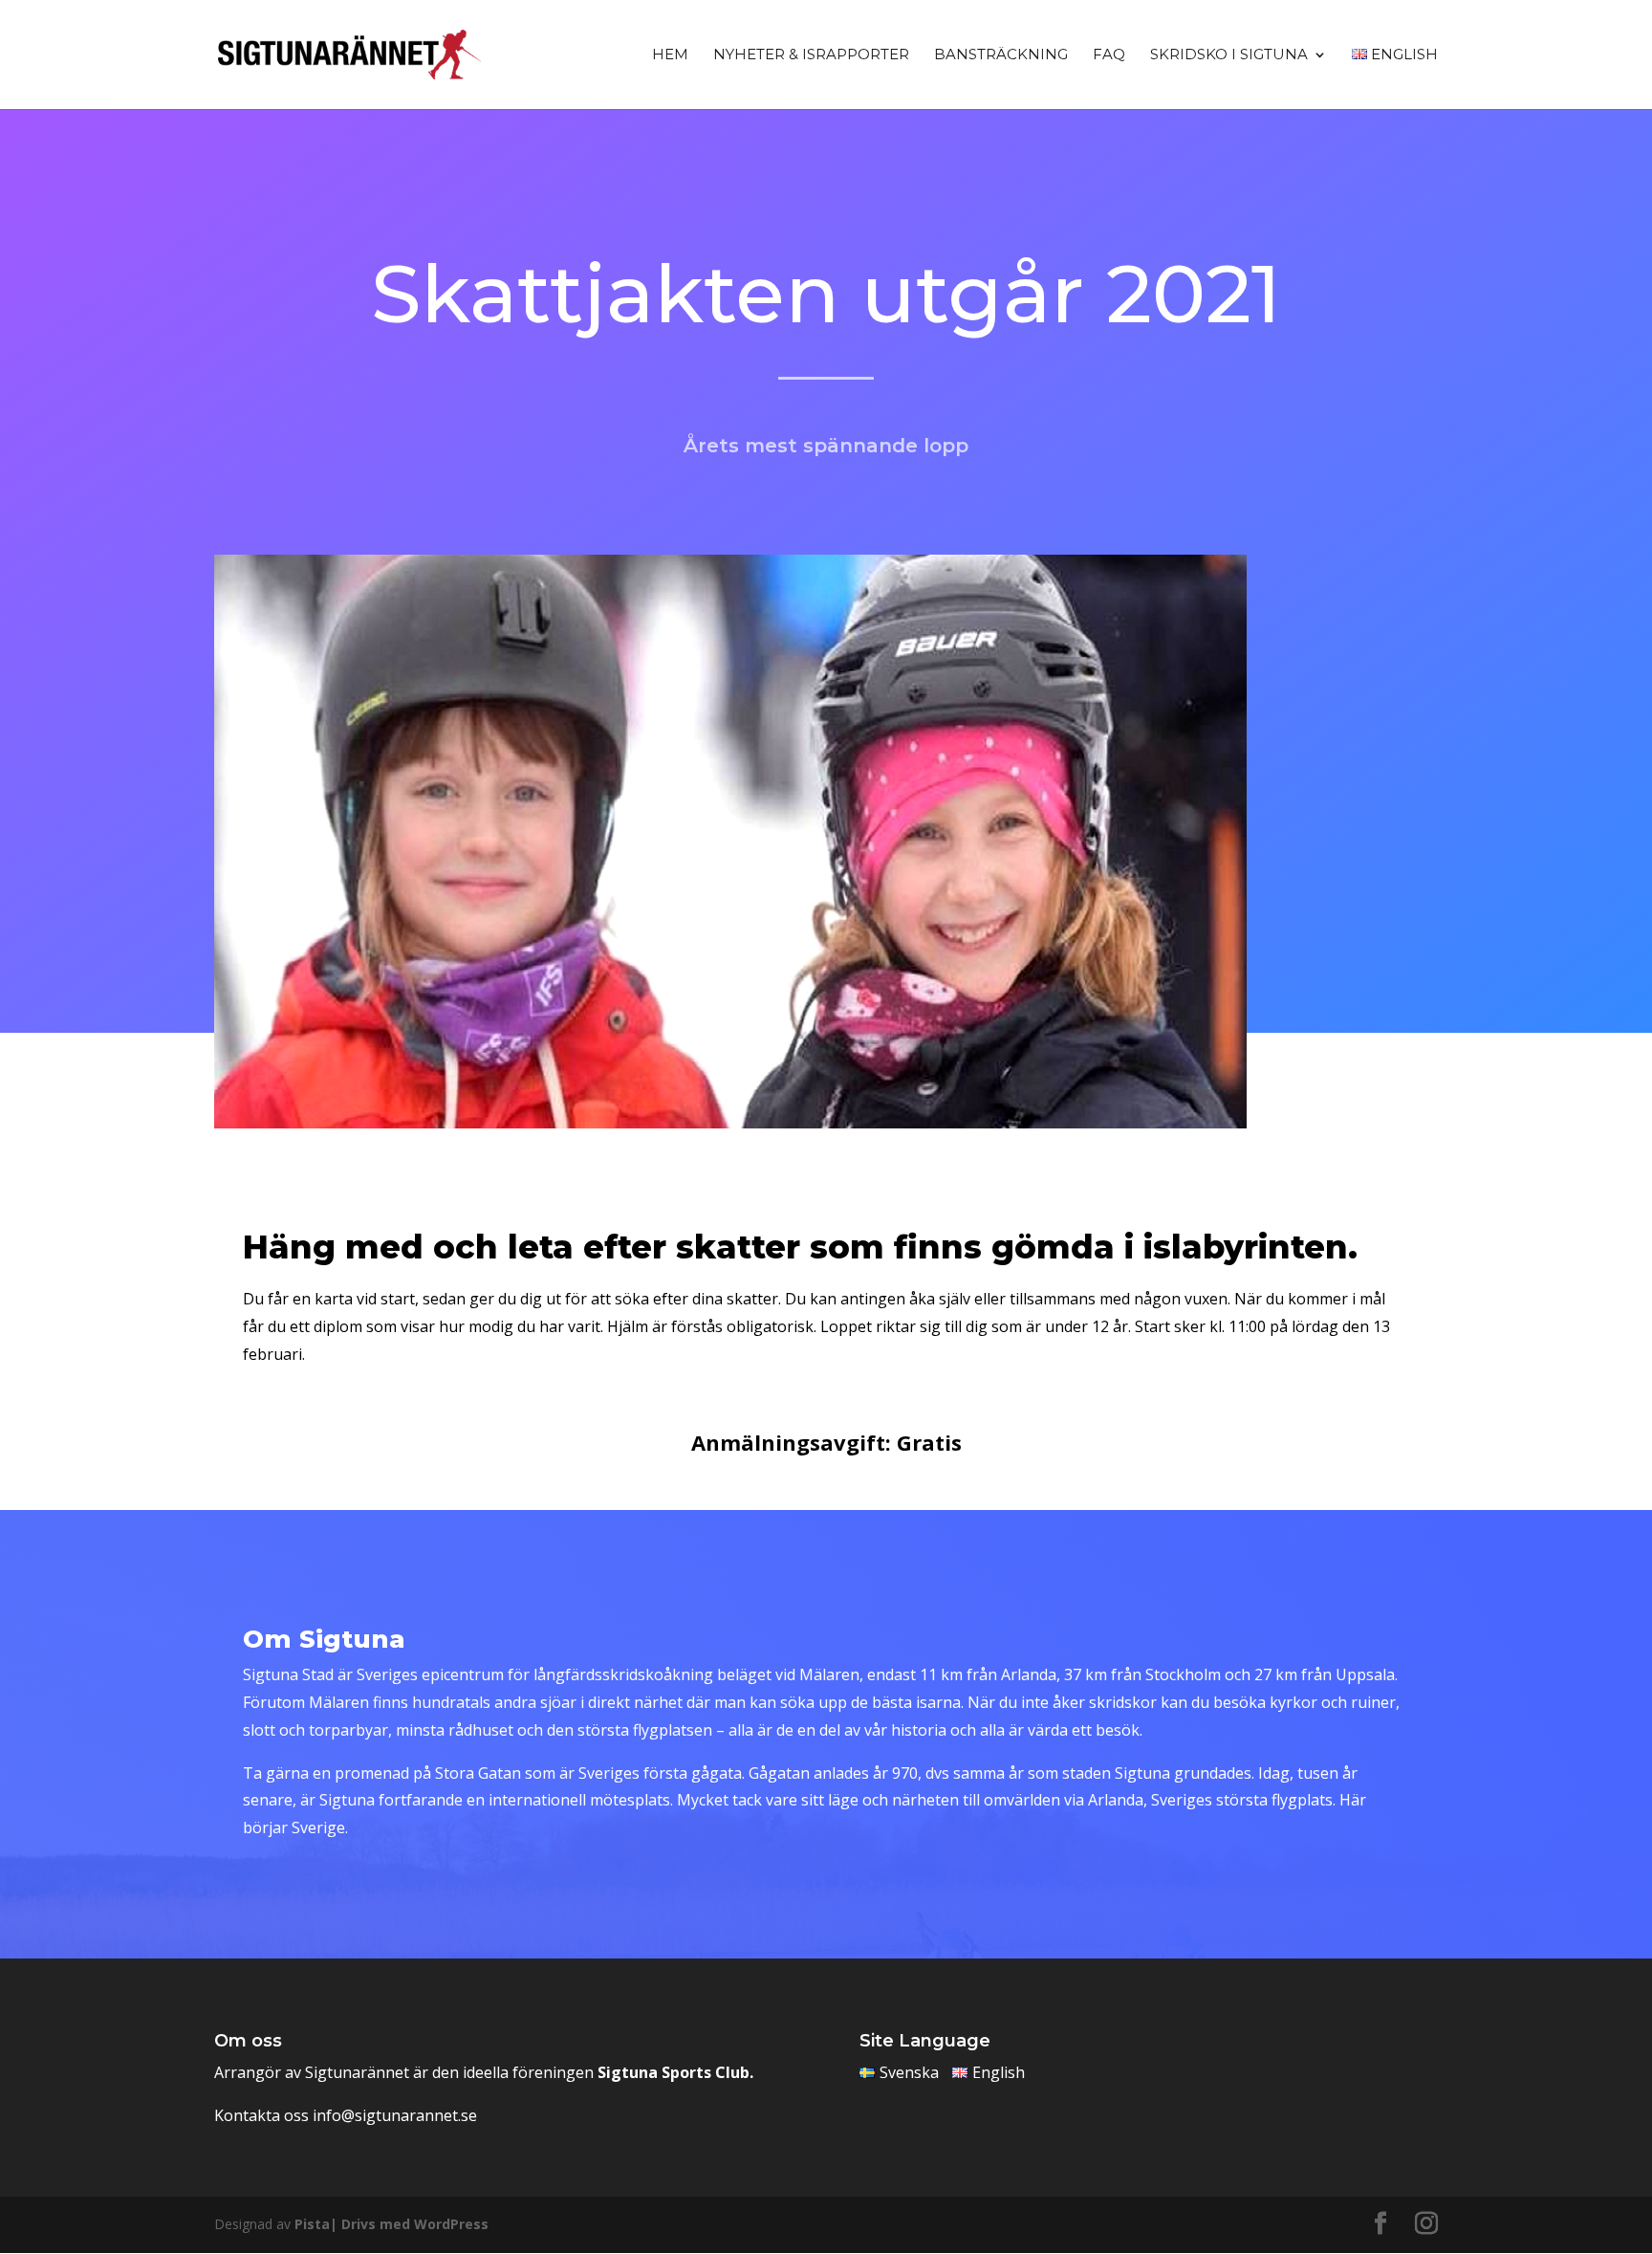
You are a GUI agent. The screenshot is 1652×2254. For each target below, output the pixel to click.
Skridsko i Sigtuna (1229, 55)
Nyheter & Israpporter (811, 55)
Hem (670, 55)
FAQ (1109, 55)
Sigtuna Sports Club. (675, 2072)
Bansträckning (1001, 55)
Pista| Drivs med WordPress (391, 2224)
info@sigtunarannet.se (395, 2115)
